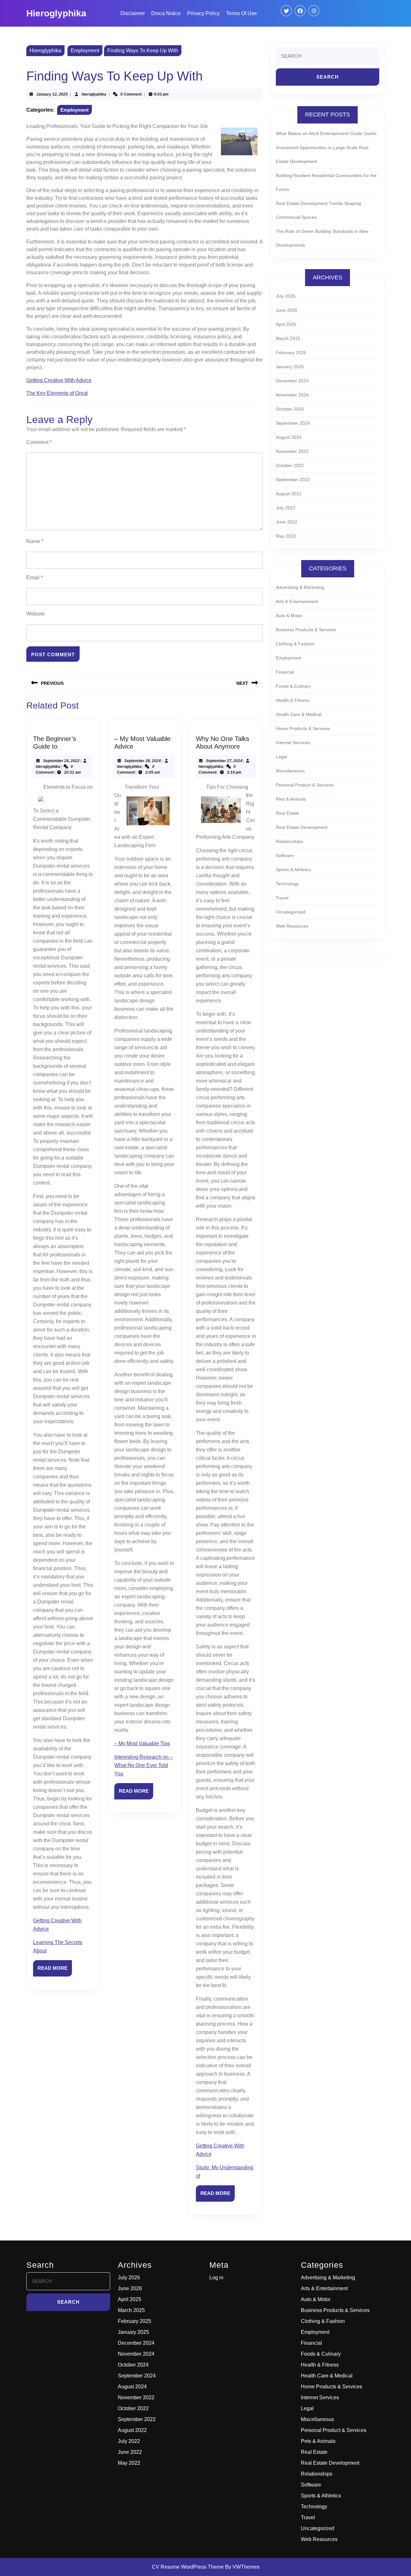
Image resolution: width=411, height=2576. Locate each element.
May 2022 (286, 536)
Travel (282, 898)
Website (36, 614)
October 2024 (290, 409)
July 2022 (286, 508)
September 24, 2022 (61, 761)
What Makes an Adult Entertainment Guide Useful (326, 133)
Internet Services (293, 743)
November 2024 (292, 395)
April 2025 (286, 324)
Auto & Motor (289, 616)
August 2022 (289, 494)
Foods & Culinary (293, 686)
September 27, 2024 (224, 761)
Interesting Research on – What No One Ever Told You (144, 1765)
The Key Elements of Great (57, 393)
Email (35, 578)
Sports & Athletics (293, 870)
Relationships (289, 841)
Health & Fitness (293, 700)
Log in (216, 2278)
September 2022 (293, 480)
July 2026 (286, 296)
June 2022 (287, 522)
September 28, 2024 (143, 761)
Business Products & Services (306, 630)
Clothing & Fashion (295, 644)
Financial (285, 672)
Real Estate (288, 813)
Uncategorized (291, 912)
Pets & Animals (291, 799)
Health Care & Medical (299, 714)
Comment (39, 442)
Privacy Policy (203, 13)
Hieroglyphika (56, 13)
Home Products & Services (303, 728)
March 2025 (288, 338)
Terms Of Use (241, 13)
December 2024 (292, 381)
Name (35, 541)
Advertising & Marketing (300, 587)
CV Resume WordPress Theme (188, 2567)
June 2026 (287, 310)
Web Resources (292, 926)
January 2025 (290, 367)
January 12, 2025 (52, 94)
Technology (287, 884)
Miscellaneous (290, 771)
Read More (55, 1971)
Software (285, 855)
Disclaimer (133, 13)
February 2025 (291, 353)
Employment (85, 51)
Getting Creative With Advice (59, 380)
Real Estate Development (302, 827)
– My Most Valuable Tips (142, 1743)
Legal (281, 757)
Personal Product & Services (305, 785)
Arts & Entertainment (297, 601)
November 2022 (292, 451)
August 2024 (289, 437)
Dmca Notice (166, 13)
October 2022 (290, 465)
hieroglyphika (94, 94)
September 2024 (293, 423)
